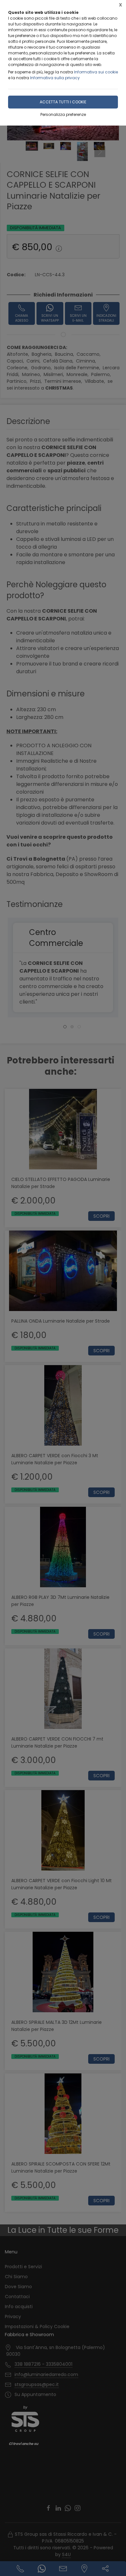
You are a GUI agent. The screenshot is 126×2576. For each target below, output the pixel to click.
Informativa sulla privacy (55, 78)
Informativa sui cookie (96, 72)
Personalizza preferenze (63, 114)
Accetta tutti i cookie (63, 102)
